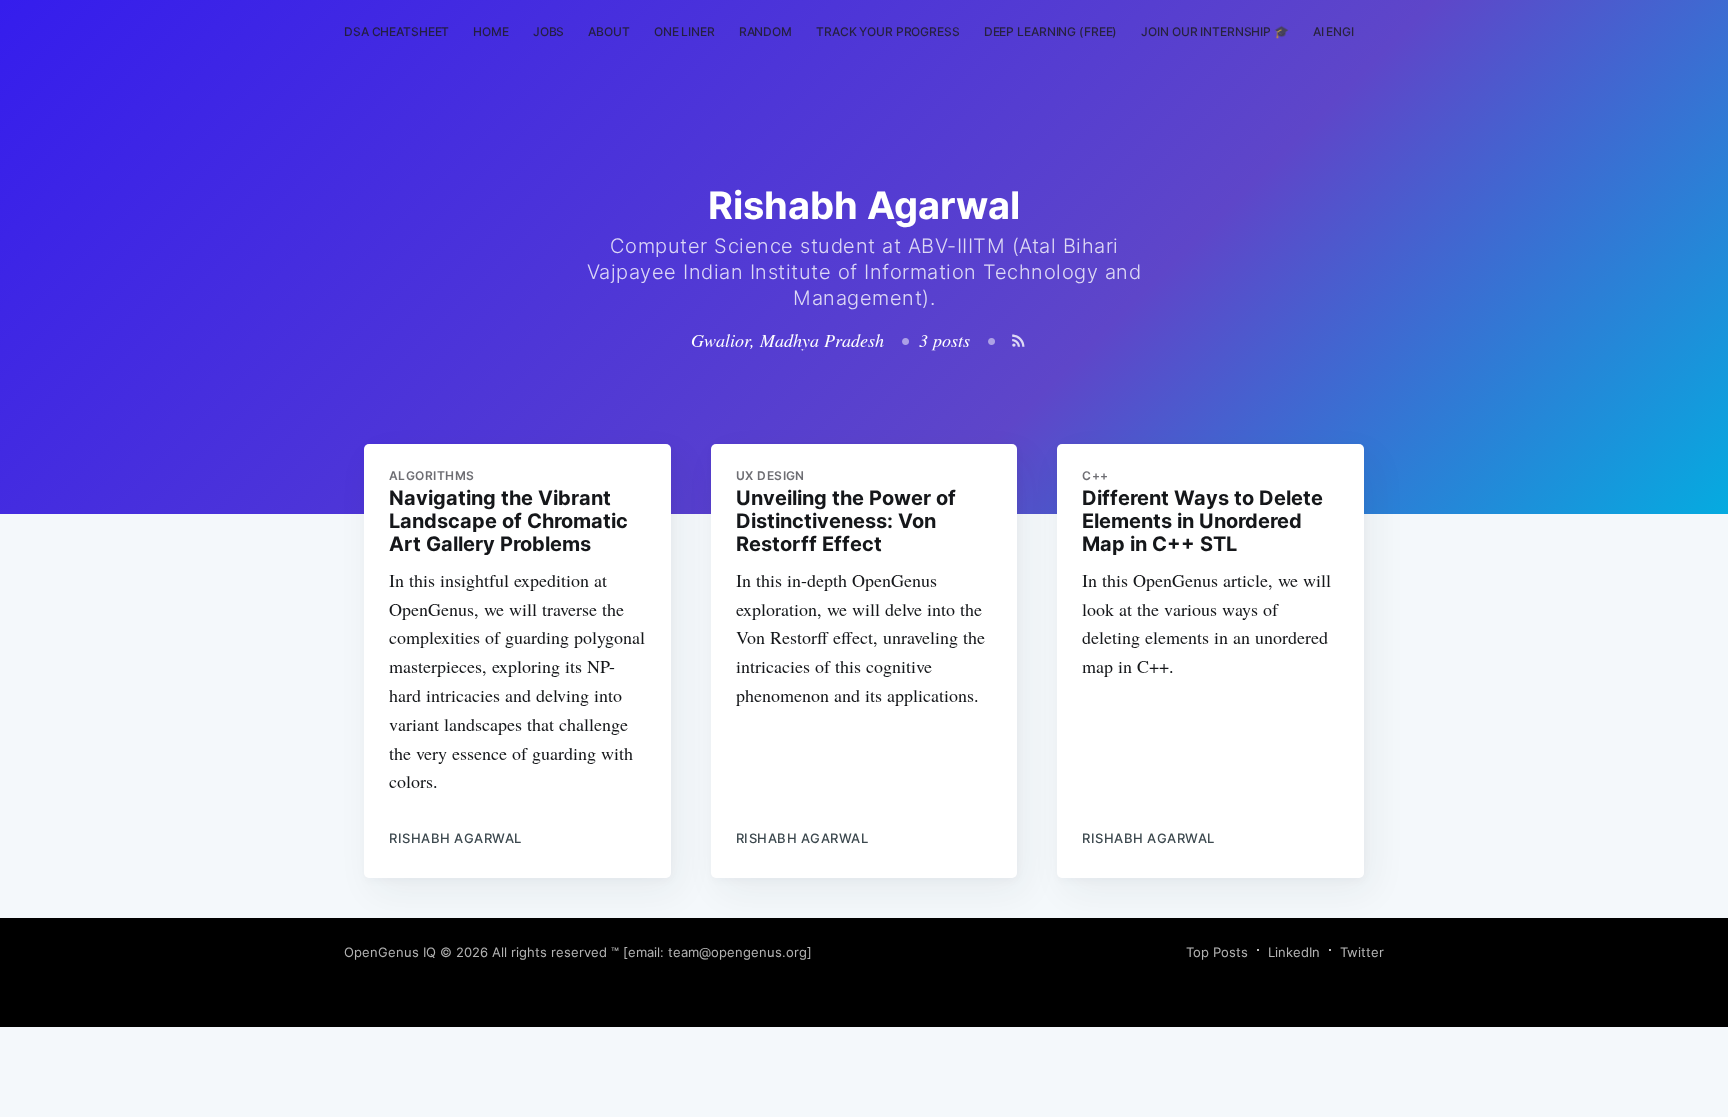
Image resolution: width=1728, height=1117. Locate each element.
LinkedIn (1294, 952)
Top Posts (1217, 952)
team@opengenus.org (737, 952)
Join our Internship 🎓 (1214, 31)
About (608, 31)
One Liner (684, 31)
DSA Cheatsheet (396, 31)
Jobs (549, 31)
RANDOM (765, 31)
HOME (491, 31)
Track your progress (888, 31)
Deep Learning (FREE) (1051, 31)
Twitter (1362, 952)
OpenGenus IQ (390, 952)
